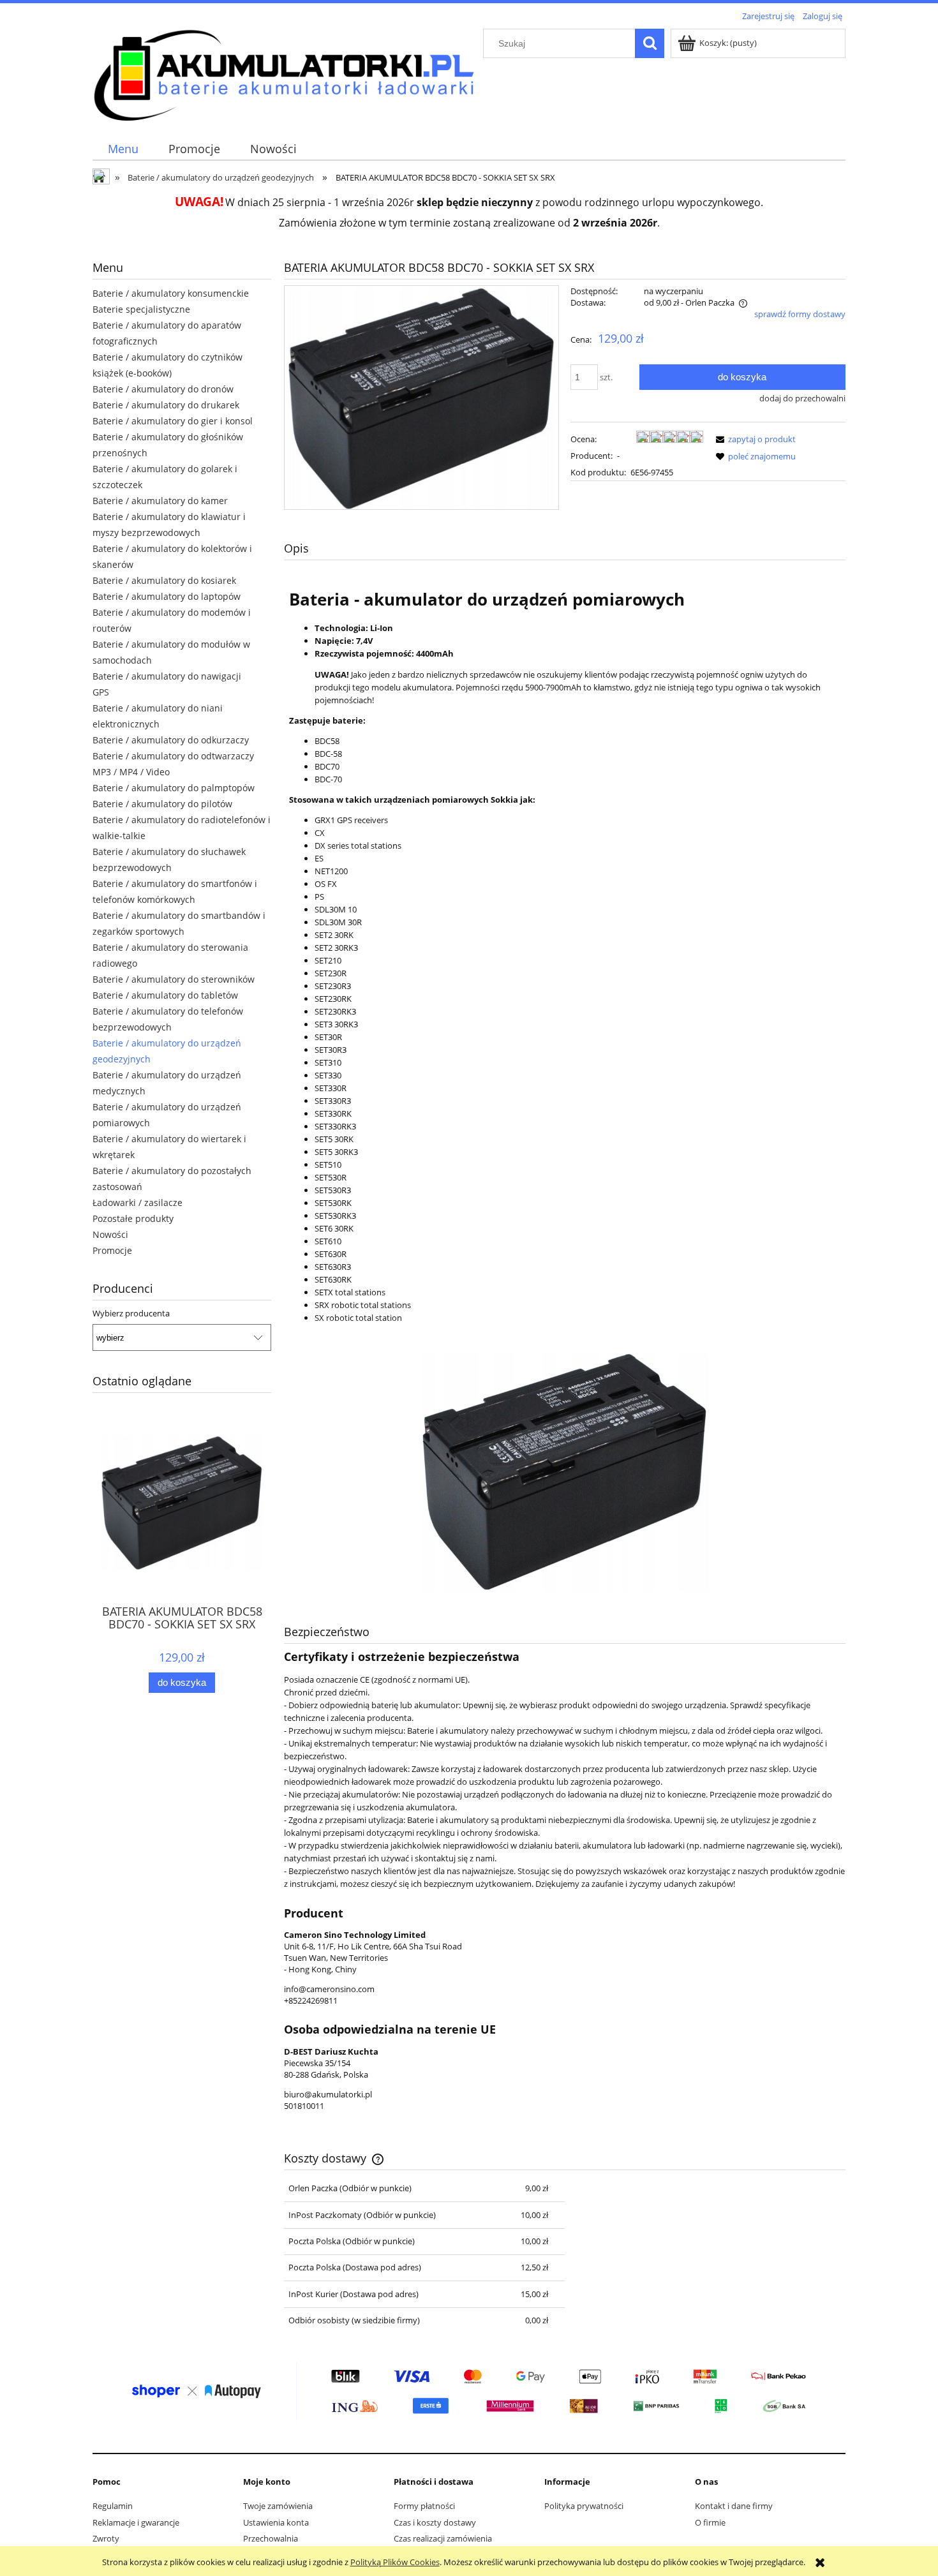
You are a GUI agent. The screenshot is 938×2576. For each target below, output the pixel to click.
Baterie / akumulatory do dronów (163, 389)
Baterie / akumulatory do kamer (160, 501)
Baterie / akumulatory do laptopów (167, 596)
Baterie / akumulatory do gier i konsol (173, 421)
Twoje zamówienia (278, 2506)
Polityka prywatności (584, 2506)
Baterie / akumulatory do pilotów (162, 804)
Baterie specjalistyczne (141, 309)
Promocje (112, 1250)
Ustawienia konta (276, 2522)
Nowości (110, 1234)
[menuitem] (123, 149)
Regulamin (113, 2506)
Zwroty (106, 2538)
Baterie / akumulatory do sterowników (174, 979)
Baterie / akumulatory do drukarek (166, 405)
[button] (754, 439)
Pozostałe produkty (133, 1218)
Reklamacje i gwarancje (136, 2522)
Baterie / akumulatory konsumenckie (171, 293)
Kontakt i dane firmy (734, 2506)
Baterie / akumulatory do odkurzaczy (171, 740)
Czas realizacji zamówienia (443, 2538)
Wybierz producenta (131, 1313)
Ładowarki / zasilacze (138, 1202)
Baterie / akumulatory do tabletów (165, 995)
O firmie (710, 2522)
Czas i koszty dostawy (435, 2522)
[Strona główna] (284, 73)
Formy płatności (424, 2506)
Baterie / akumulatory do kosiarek (164, 580)
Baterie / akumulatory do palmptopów (174, 788)
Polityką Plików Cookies (395, 2562)
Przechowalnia (271, 2538)
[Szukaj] (650, 43)
